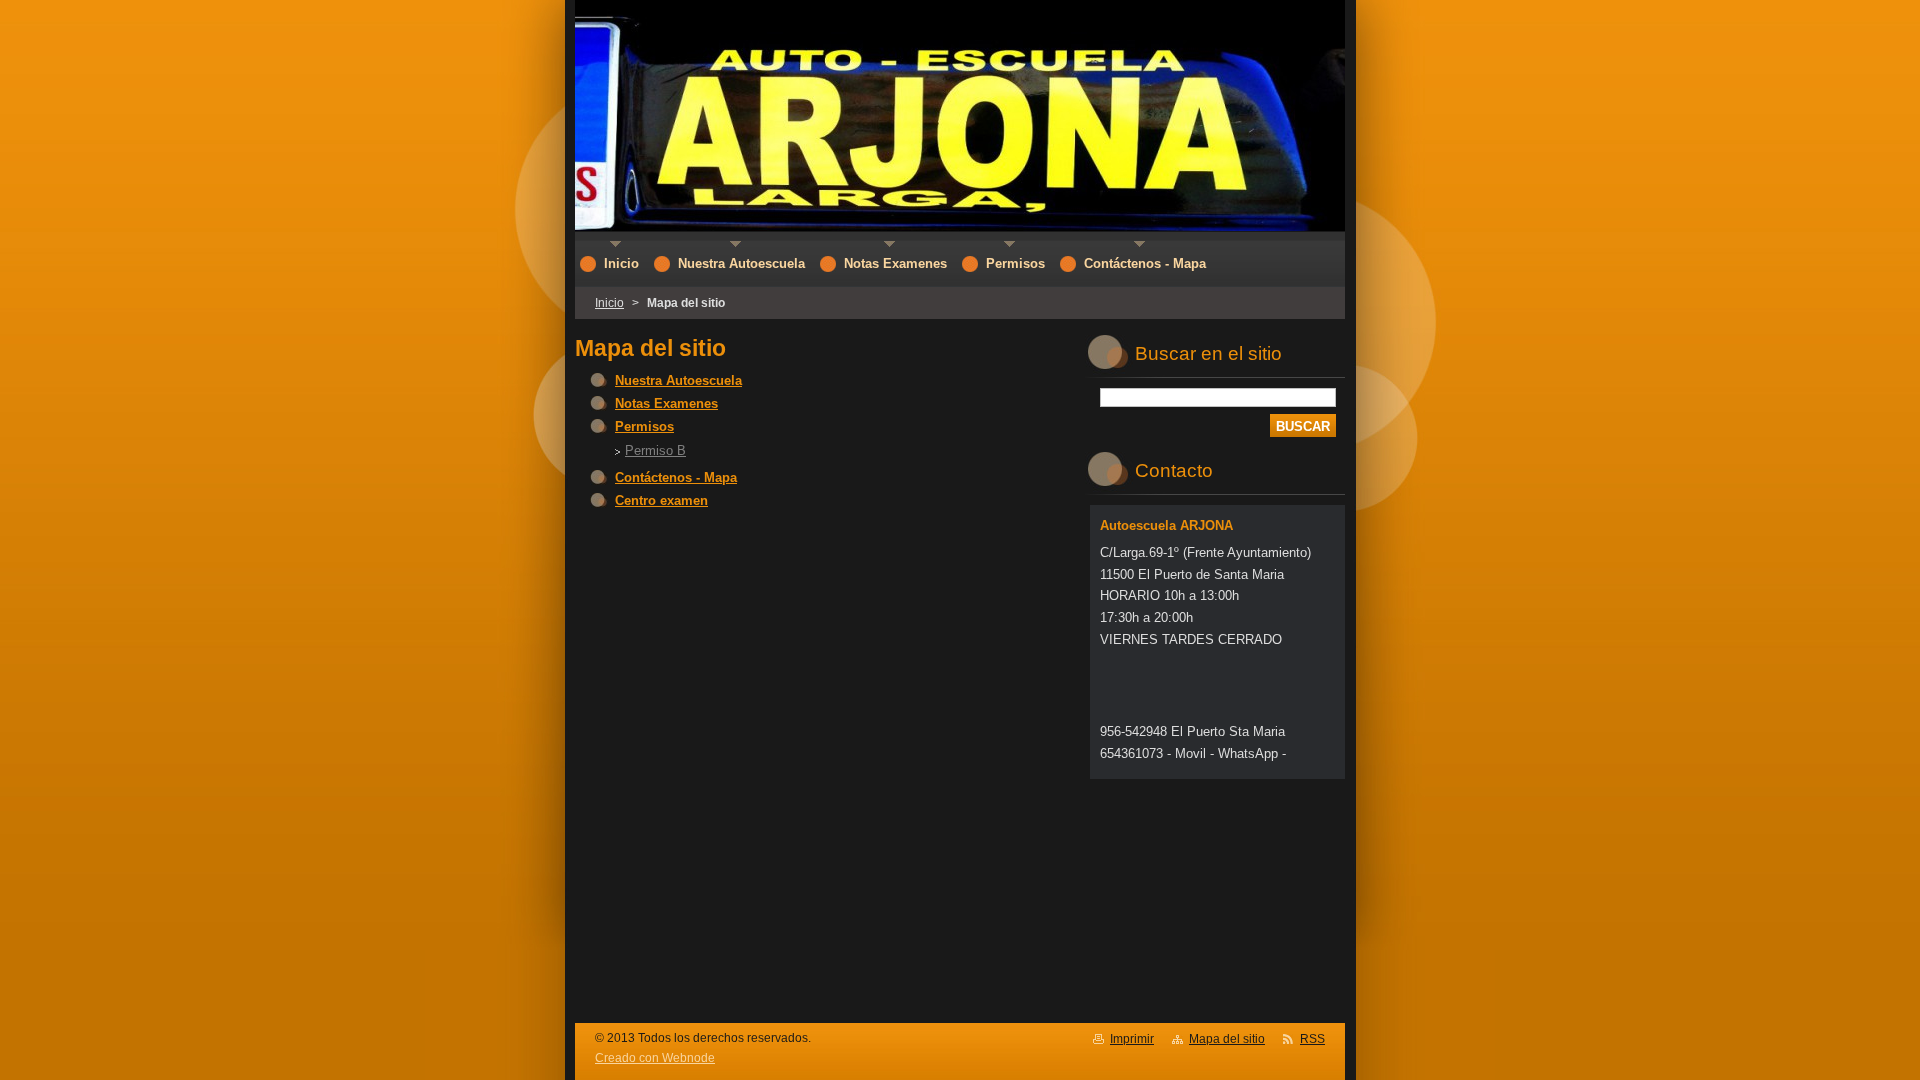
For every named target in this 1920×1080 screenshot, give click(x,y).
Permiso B (655, 450)
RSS (1312, 1039)
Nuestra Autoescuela (678, 380)
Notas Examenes (666, 403)
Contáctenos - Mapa (676, 477)
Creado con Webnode (655, 1058)
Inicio (609, 303)
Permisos (644, 426)
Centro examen (661, 500)
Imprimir (1132, 1039)
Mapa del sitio (1227, 1039)
